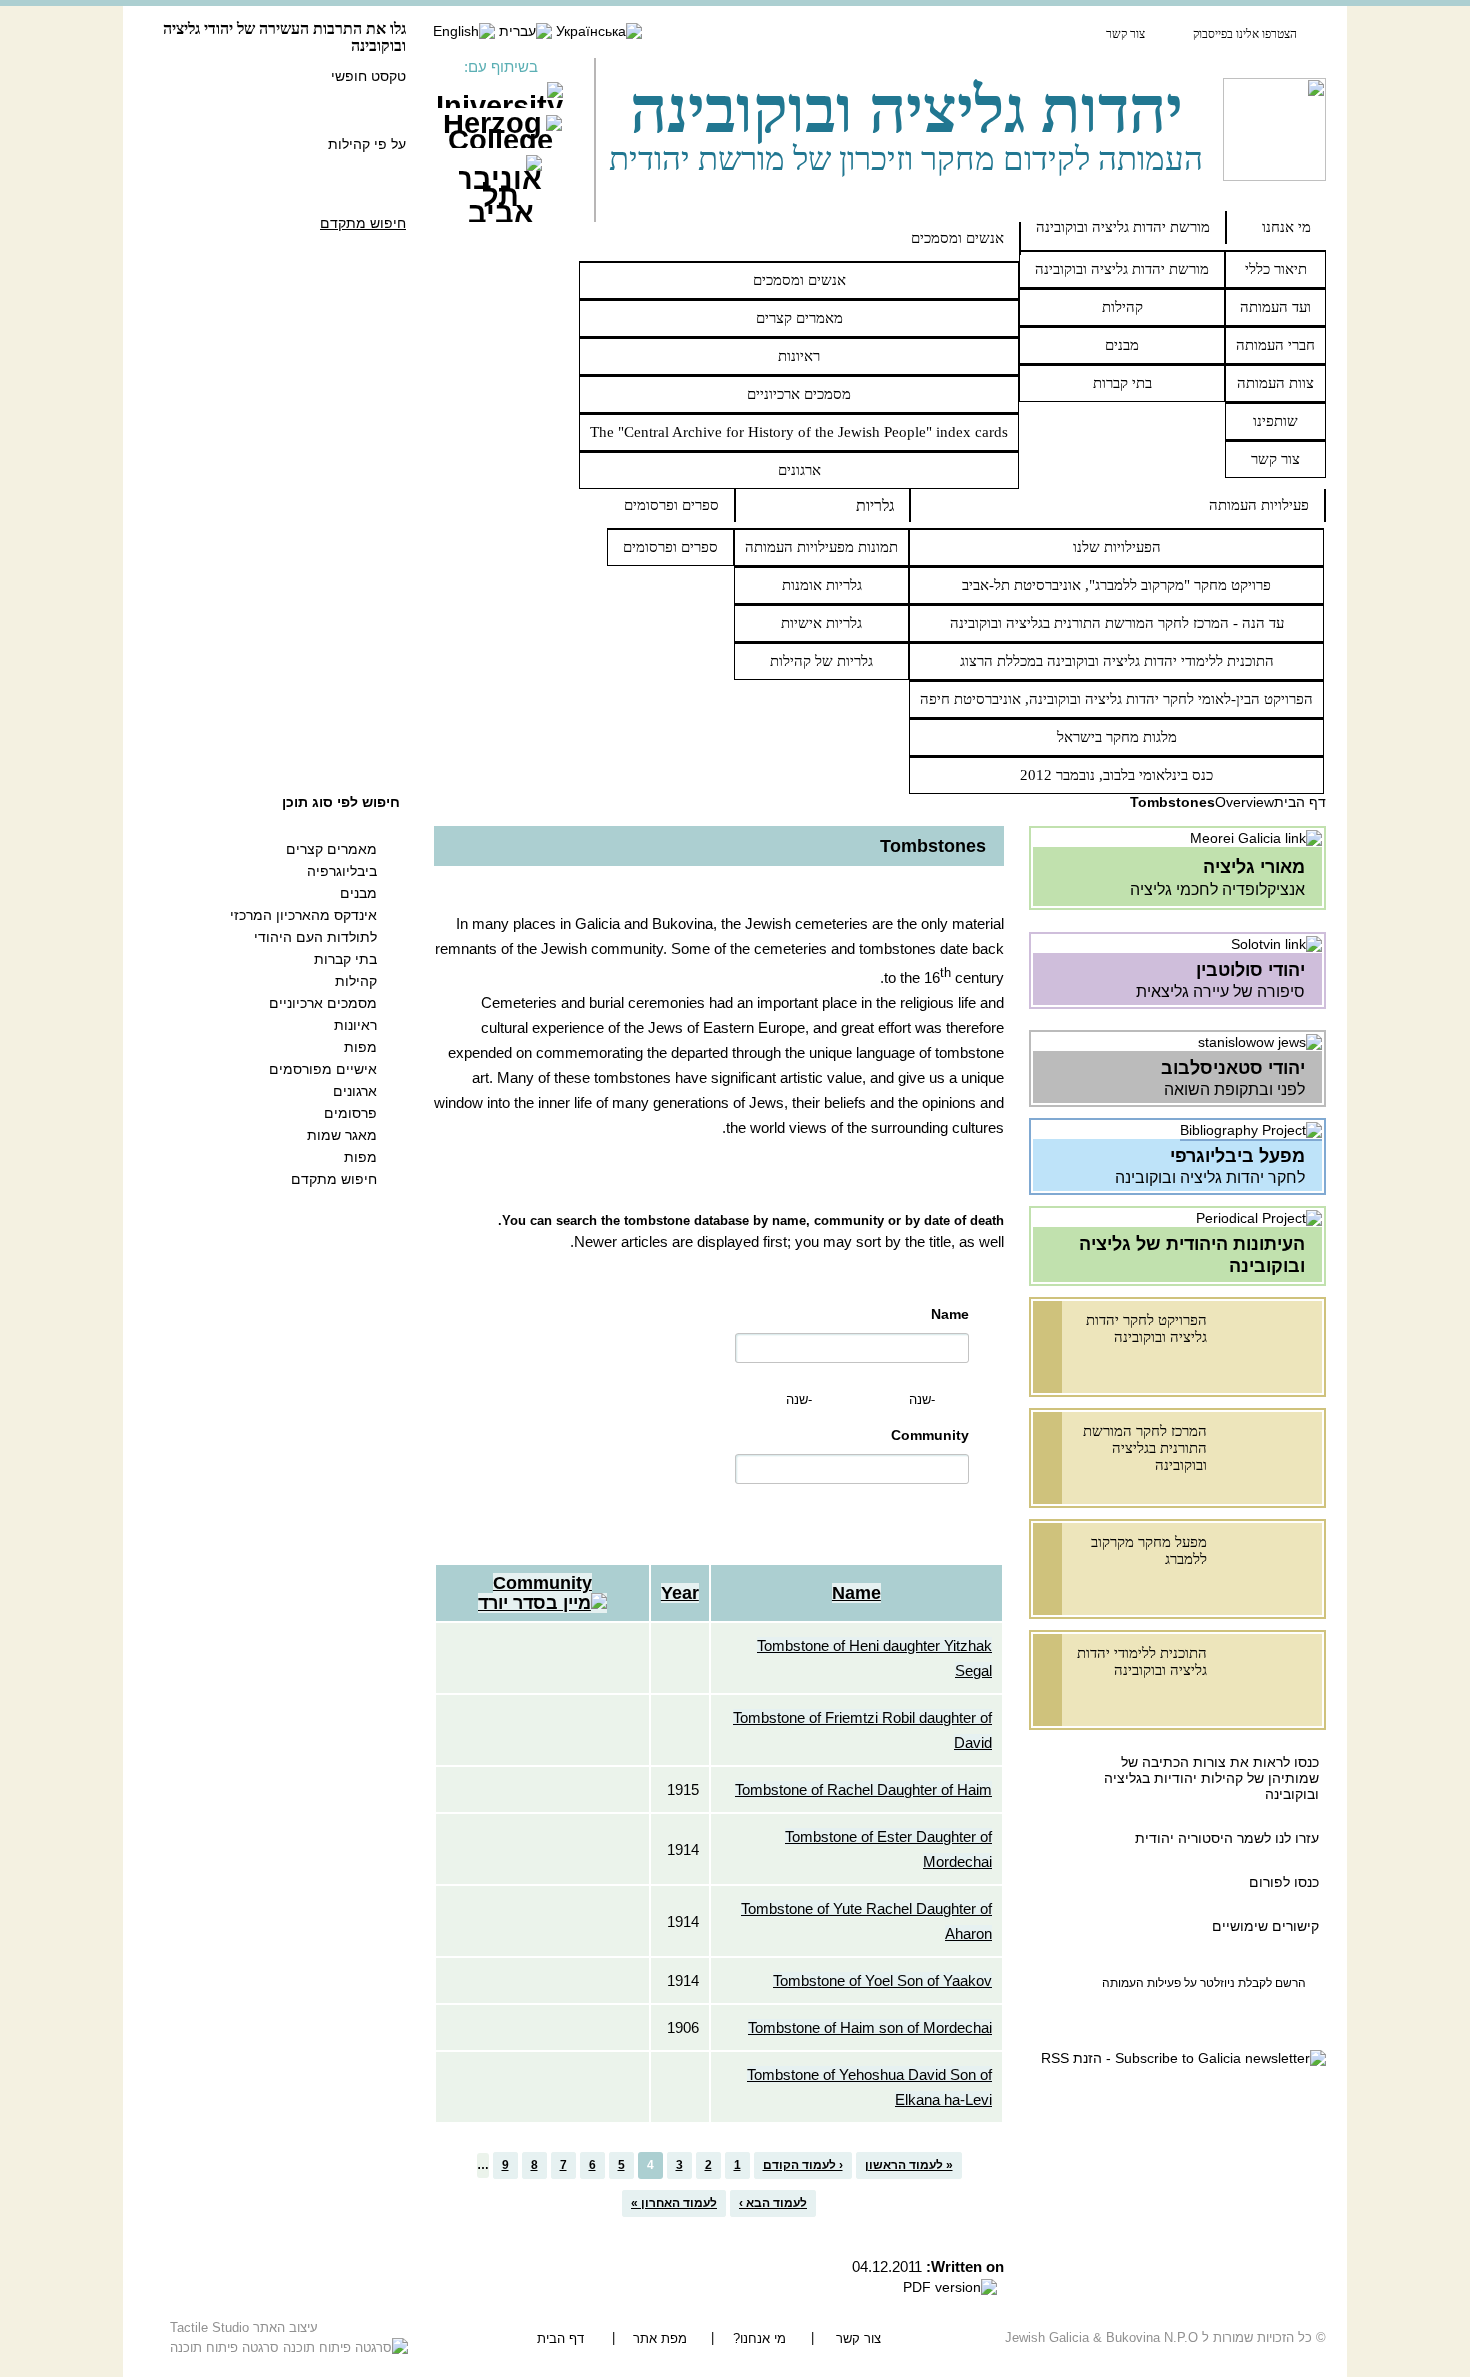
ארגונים (799, 470)
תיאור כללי (1276, 269)
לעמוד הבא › (773, 2203)
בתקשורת (1043, 33)
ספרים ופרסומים (671, 505)
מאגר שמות (342, 1135)
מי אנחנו (1286, 227)
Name (950, 1314)
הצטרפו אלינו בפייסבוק (1245, 34)
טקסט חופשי (368, 76)
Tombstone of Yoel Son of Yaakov (882, 1980)
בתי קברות (1122, 383)
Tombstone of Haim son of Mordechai (870, 2027)
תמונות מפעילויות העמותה (821, 547)
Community (930, 1435)
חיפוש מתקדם (363, 223)
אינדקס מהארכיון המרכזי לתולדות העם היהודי (303, 926)
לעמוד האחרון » (674, 2203)
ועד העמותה (1275, 307)
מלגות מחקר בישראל (1117, 737)
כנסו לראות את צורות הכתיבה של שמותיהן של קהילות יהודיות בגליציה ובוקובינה (1211, 1778)
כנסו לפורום (1284, 1882)
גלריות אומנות (822, 585)
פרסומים (350, 1113)
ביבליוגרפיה (342, 871)
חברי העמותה (1275, 345)
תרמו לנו (944, 33)
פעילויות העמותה (1259, 505)
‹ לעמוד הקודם (803, 2165)
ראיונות (799, 356)
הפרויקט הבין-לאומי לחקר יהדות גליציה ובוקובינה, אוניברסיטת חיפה (1116, 699)
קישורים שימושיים (1265, 1926)
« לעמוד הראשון (909, 2165)
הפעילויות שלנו (1117, 547)
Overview (1244, 802)
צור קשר (1125, 34)
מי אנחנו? (759, 2338)
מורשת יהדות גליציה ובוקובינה (1123, 227)
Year (680, 1593)
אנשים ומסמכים (957, 238)
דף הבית (1300, 802)
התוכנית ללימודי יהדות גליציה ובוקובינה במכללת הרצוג (1117, 661)
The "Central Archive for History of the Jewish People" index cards (799, 432)
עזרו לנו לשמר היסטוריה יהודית (1225, 1838)
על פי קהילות (367, 144)
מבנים (1122, 345)
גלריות (875, 505)
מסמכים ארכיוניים (799, 394)
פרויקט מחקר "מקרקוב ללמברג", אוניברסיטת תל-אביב (1116, 585)
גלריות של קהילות (821, 661)
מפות (360, 1047)
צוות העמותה (1275, 383)
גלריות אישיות (821, 623)
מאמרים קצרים (799, 318)
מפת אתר (660, 2338)
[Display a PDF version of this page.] (950, 2287)
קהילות (1122, 307)
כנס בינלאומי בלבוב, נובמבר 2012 (1116, 775)
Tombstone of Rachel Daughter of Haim (863, 1789)
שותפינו (1275, 421)
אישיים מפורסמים (323, 1069)
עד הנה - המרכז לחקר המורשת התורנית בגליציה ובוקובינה (1117, 623)
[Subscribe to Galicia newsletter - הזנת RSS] (1183, 2058)
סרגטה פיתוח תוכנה (226, 2347)
